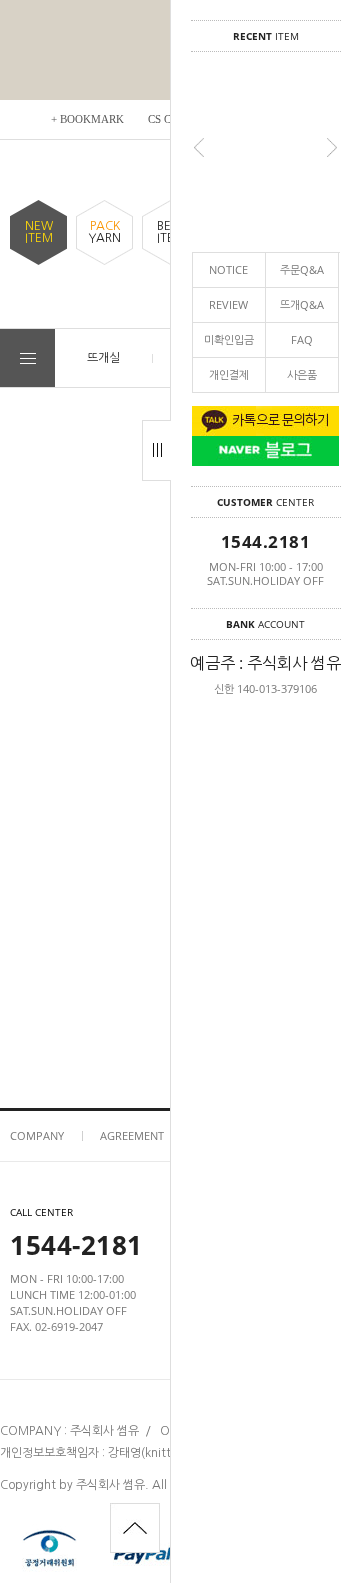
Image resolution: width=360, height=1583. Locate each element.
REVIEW (228, 304)
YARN (104, 232)
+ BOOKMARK (87, 119)
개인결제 (229, 374)
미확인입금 (229, 339)
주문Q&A (302, 269)
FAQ (302, 339)
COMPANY (37, 1135)
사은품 (302, 374)
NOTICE (228, 269)
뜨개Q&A (302, 304)
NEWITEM (39, 232)
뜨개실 (103, 357)
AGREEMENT (132, 1135)
